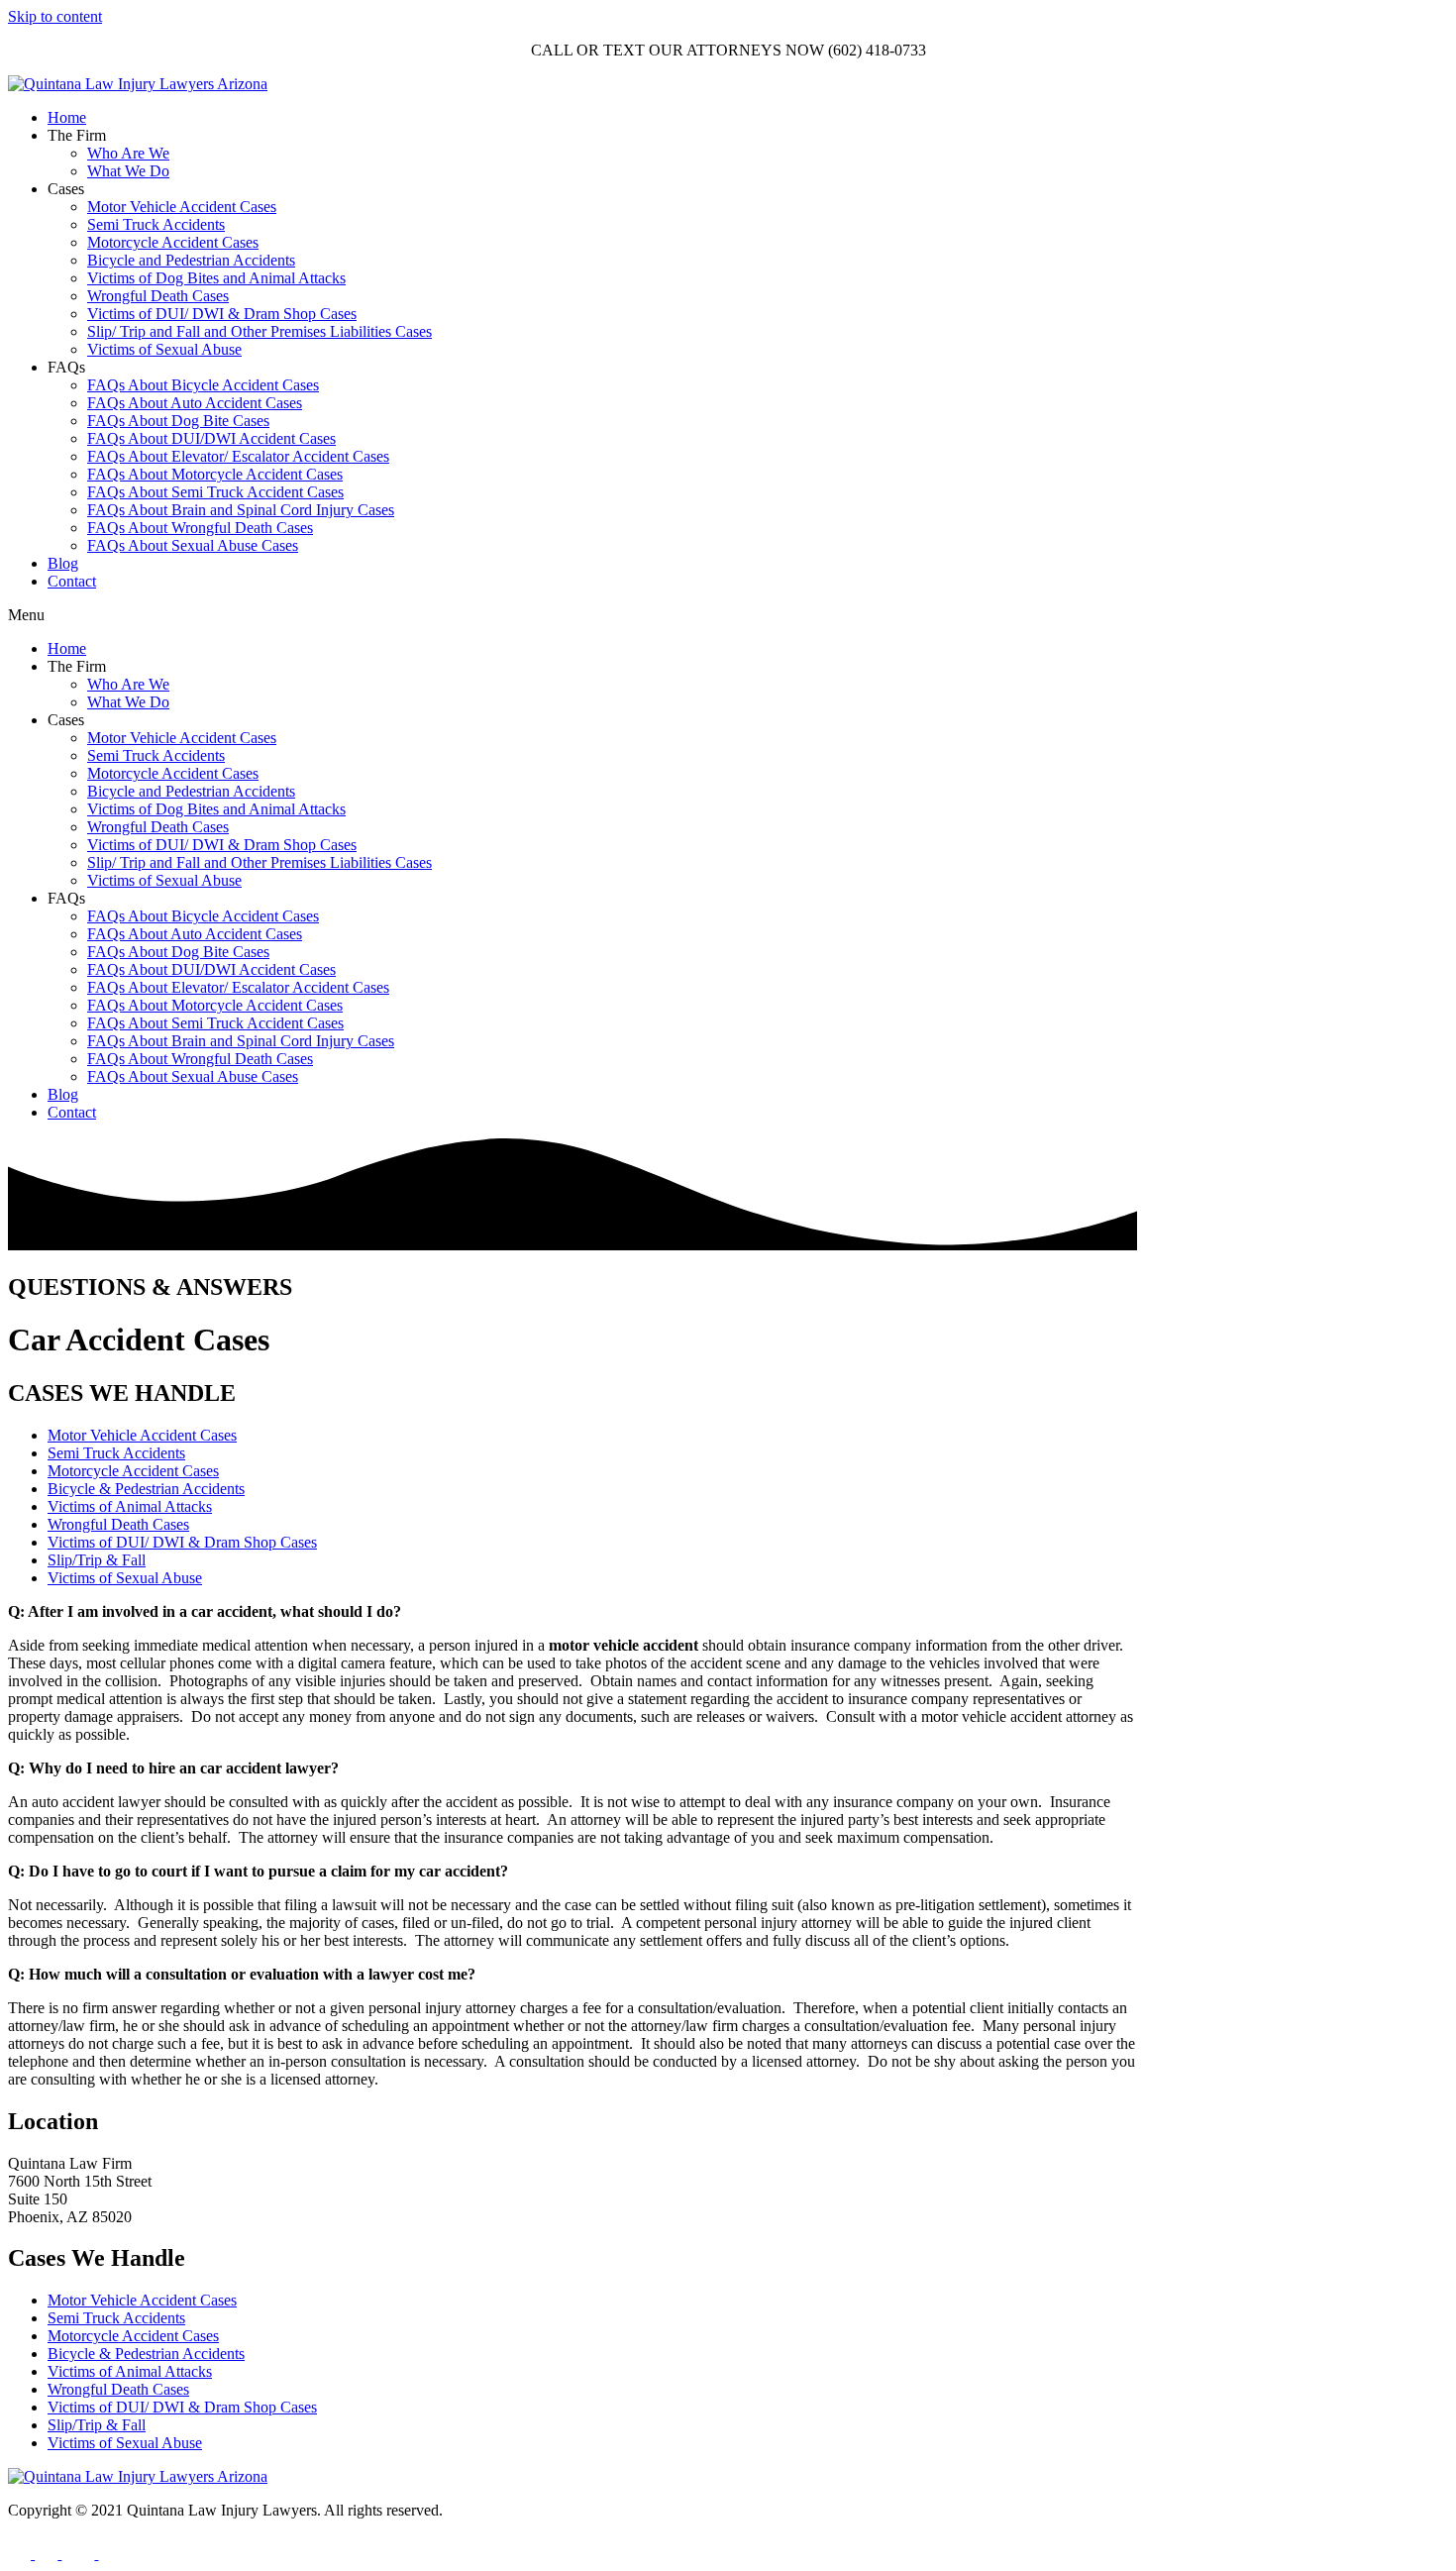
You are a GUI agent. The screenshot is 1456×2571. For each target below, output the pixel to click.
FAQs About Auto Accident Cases (195, 403)
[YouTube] (80, 2554)
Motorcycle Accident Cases (173, 242)
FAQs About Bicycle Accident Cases (203, 385)
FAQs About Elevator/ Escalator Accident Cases (238, 456)
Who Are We (128, 153)
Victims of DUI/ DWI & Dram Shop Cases (222, 314)
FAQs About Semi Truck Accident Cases (215, 492)
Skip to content (55, 16)
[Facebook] (21, 2554)
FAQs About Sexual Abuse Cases (193, 545)
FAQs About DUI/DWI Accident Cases (211, 438)
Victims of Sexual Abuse (164, 349)
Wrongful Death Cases (158, 296)
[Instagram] (48, 2554)
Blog (63, 563)
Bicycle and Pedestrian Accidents (191, 260)
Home (67, 117)
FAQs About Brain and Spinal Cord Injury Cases (241, 510)
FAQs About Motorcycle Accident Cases (215, 474)
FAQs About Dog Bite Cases (178, 421)
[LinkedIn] (109, 2554)
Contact (72, 581)
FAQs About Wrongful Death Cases (200, 528)
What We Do (128, 171)
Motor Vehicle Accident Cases (182, 207)
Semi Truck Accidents (156, 224)
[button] (728, 615)
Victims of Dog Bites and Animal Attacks (216, 278)
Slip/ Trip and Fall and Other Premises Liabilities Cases (260, 331)
